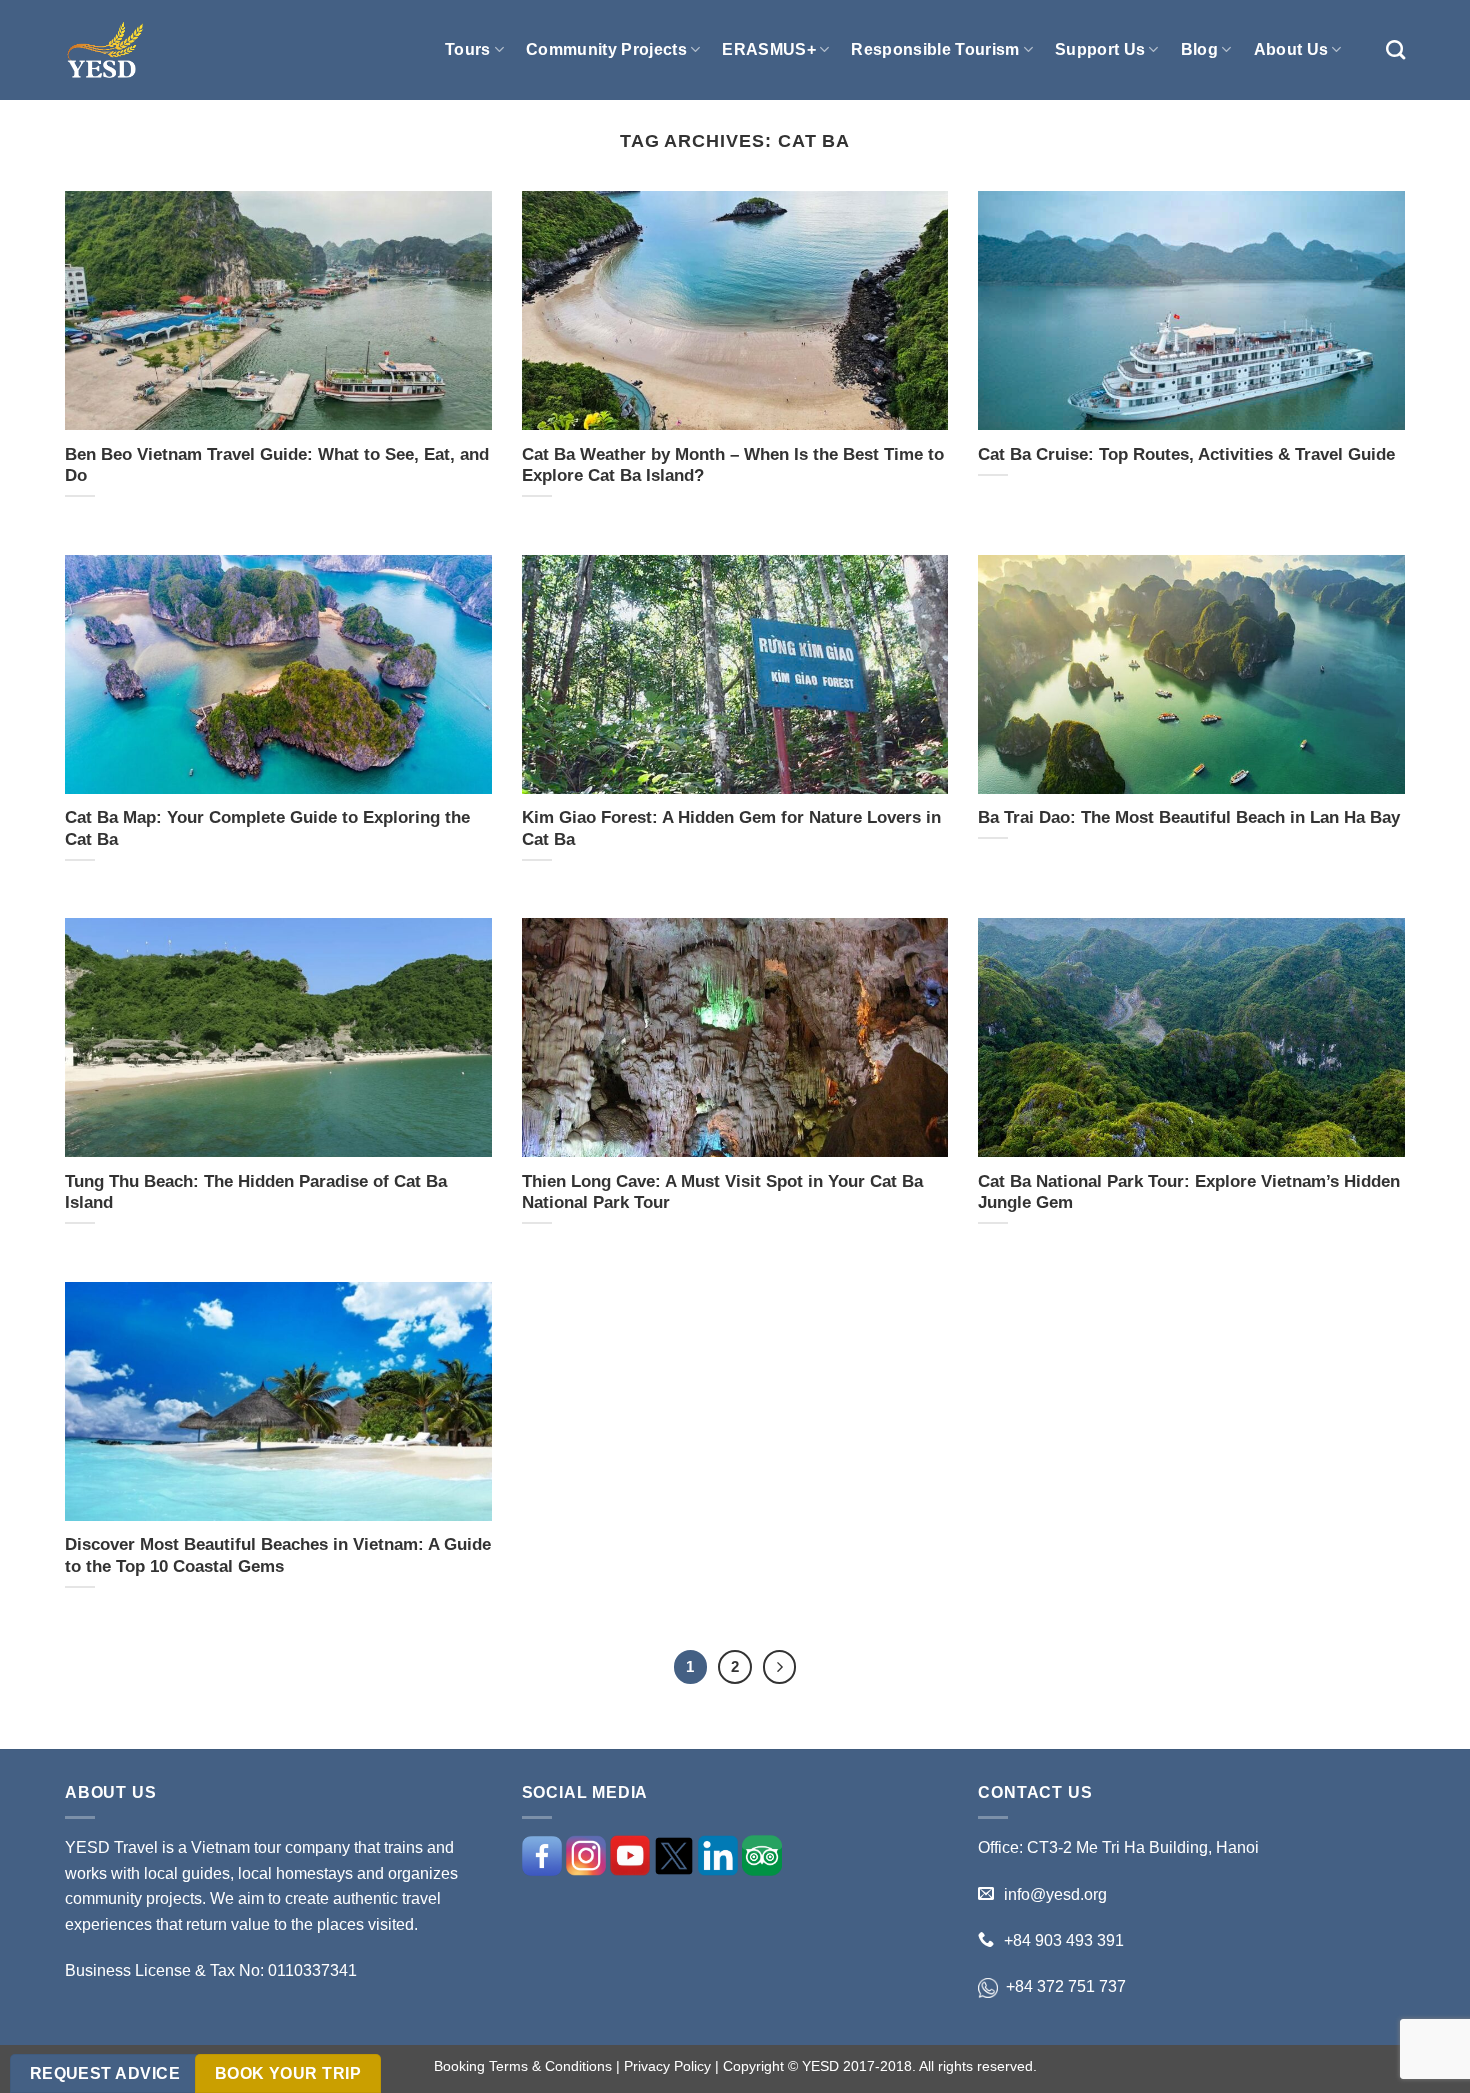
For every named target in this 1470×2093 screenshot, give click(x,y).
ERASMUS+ (769, 49)
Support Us (1100, 49)
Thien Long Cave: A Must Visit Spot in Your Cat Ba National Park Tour (722, 1192)
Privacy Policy (667, 2066)
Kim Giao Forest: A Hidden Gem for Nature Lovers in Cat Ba (731, 828)
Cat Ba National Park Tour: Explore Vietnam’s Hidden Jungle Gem (1189, 1192)
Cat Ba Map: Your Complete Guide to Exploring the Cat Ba (267, 828)
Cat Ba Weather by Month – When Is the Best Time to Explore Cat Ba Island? (733, 465)
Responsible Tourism (935, 49)
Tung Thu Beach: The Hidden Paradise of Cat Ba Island (256, 1192)
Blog (1199, 49)
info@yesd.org (1055, 1894)
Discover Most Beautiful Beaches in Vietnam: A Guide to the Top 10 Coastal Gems (278, 1555)
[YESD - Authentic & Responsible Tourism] (105, 50)
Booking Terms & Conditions (523, 2066)
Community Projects (606, 49)
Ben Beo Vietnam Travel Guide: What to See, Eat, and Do (277, 465)
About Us (1291, 49)
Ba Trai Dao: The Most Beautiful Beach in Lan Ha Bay (1189, 817)
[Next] (780, 1667)
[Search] (1395, 49)
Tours (468, 49)
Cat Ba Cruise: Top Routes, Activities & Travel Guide (1186, 454)
